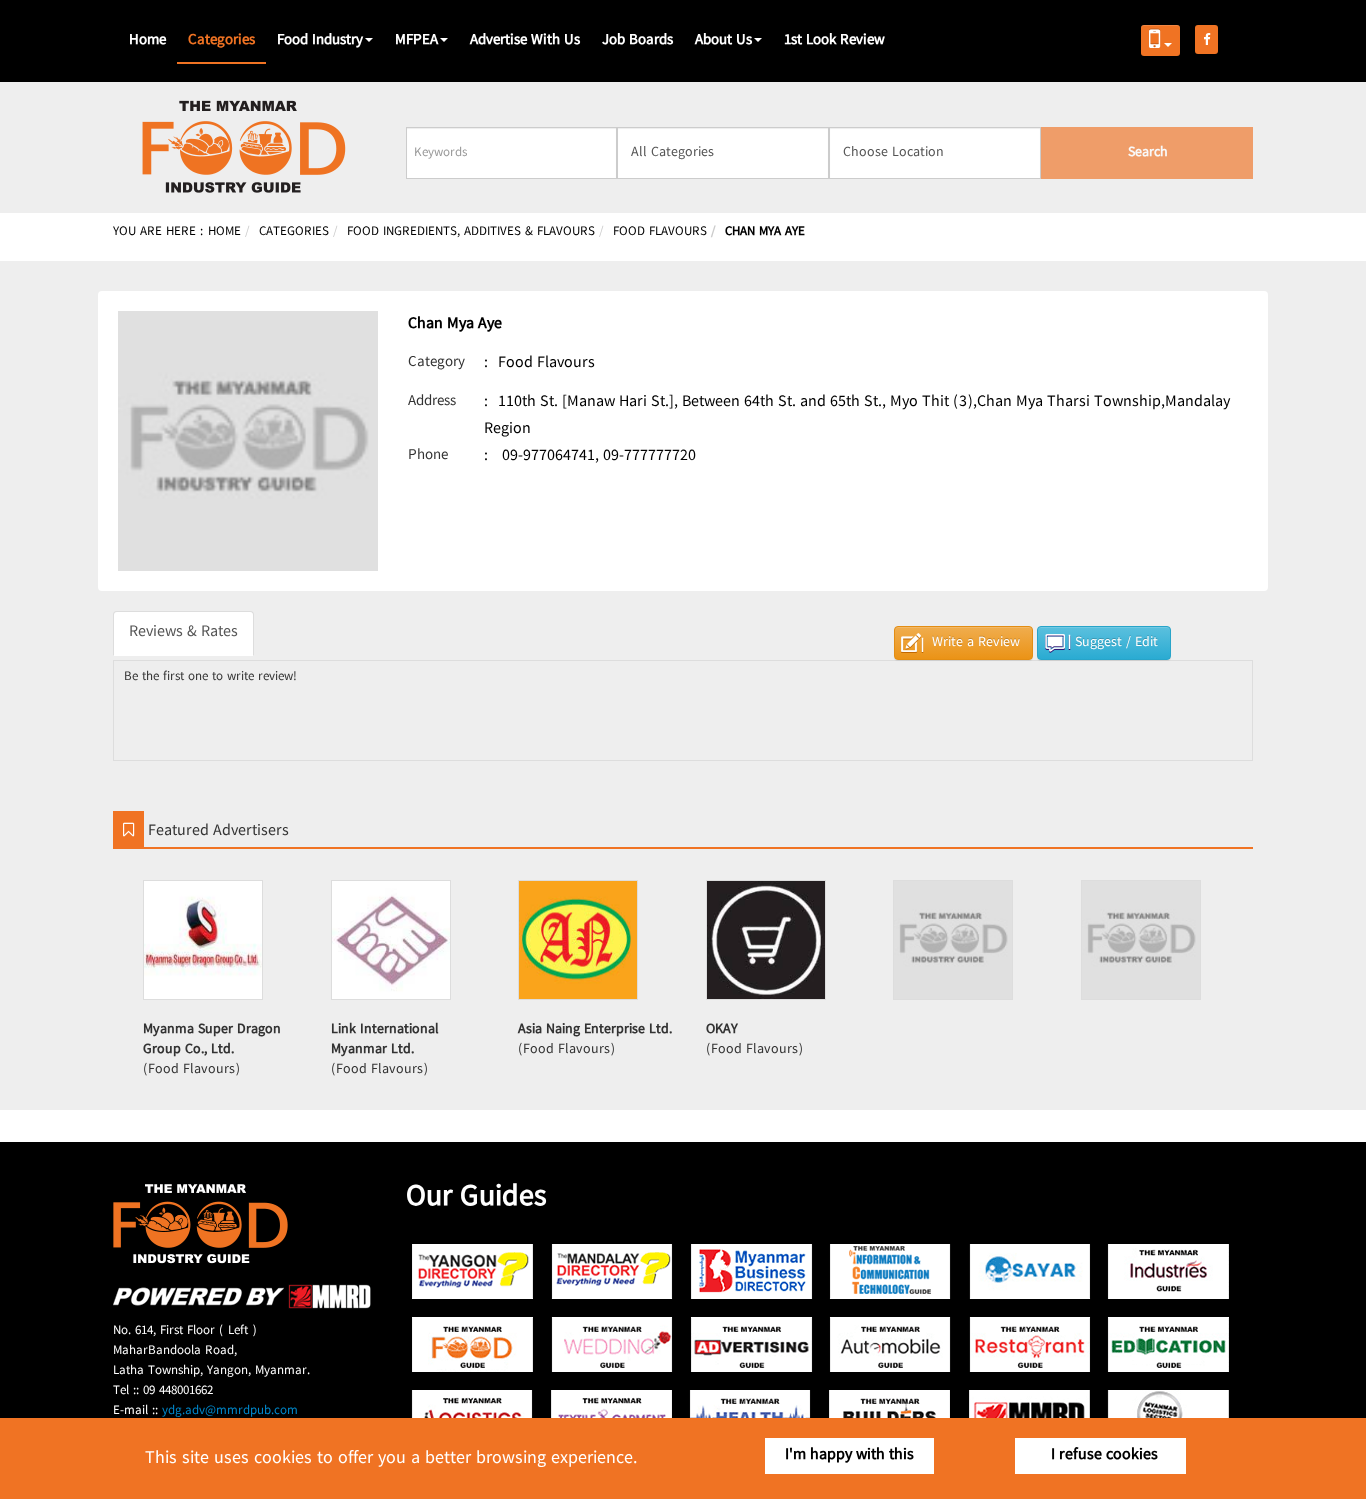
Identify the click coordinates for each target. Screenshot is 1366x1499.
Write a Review (976, 643)
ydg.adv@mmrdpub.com (230, 1411)
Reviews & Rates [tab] (183, 632)
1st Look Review (834, 41)
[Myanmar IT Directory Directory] (890, 1271)
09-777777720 (649, 456)
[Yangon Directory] (473, 1271)
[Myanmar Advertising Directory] (751, 1344)
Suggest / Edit (1116, 643)
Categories (221, 41)
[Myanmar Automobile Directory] (890, 1344)
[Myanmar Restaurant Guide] (1029, 1344)
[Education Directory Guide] (1168, 1344)
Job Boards (637, 41)
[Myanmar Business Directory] (751, 1271)
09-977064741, (550, 456)
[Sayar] (1029, 1271)
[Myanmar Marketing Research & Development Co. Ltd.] (242, 1305)
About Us (723, 41)
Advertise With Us (525, 41)
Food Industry (320, 41)
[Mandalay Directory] (612, 1271)
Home (147, 41)
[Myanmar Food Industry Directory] (473, 1344)
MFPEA (416, 41)
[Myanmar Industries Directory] (1168, 1271)
